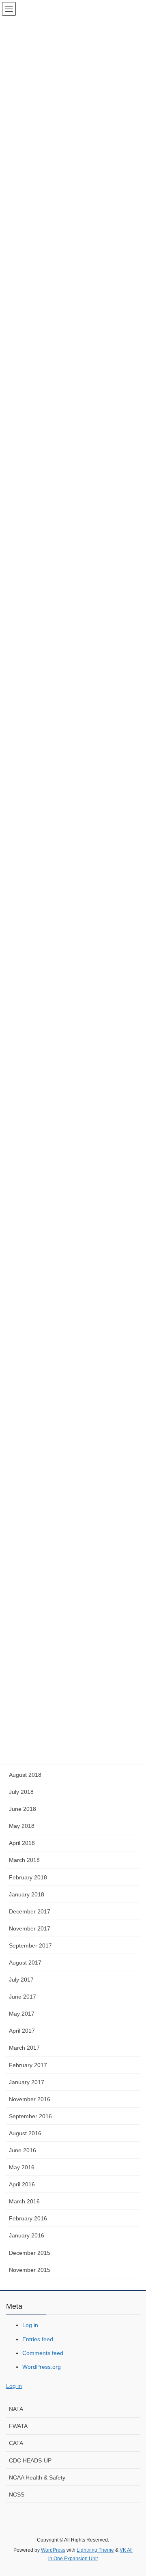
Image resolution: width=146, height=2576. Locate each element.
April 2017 (22, 2031)
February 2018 (28, 1877)
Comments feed (43, 2353)
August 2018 (25, 1775)
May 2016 (22, 2167)
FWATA (18, 2426)
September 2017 (30, 1945)
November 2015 (30, 2270)
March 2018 (24, 1860)
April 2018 (22, 1843)
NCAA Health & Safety (37, 2477)
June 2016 (23, 2150)
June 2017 (23, 1997)
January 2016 (27, 2235)
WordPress (53, 2550)
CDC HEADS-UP (30, 2460)
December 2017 (30, 1911)
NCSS (17, 2494)
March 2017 (24, 2048)
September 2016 (30, 2116)
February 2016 (28, 2218)
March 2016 (24, 2201)
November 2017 (30, 1928)
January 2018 (27, 1894)
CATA (16, 2443)
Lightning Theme (95, 2550)
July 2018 (21, 1792)
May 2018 (22, 1826)
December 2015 (30, 2253)
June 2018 (23, 1809)
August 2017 (25, 1963)
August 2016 (25, 2133)
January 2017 (27, 2082)
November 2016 (30, 2099)
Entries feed (38, 2339)
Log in (30, 2325)
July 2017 (21, 1980)
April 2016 (22, 2184)
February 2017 (28, 2065)
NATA (16, 2409)
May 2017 (22, 2014)
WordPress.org (42, 2367)
